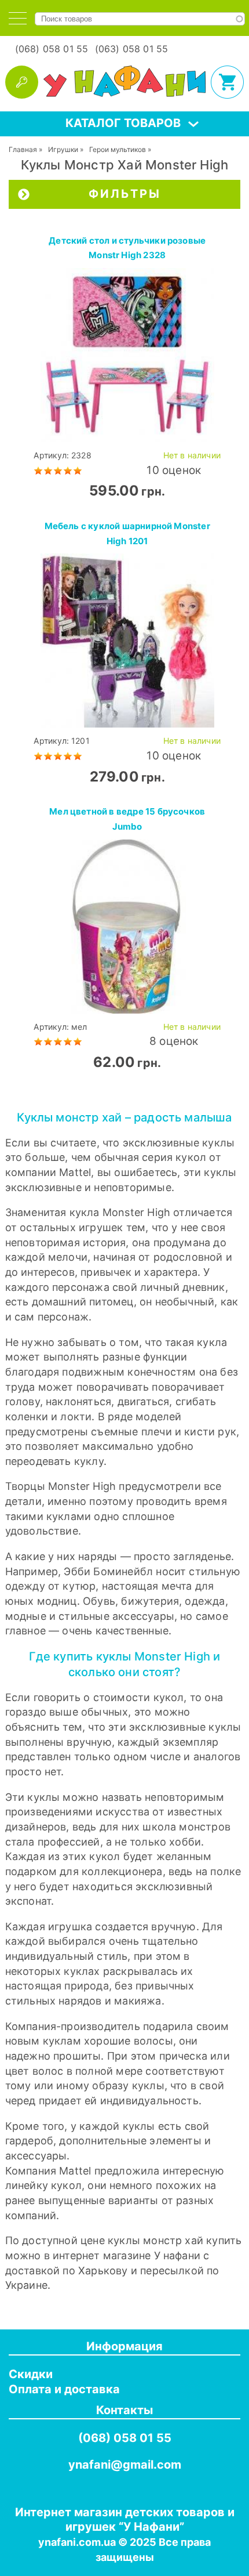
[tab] (18, 18)
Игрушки (63, 149)
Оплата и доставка (64, 2389)
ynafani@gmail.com (125, 2465)
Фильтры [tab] (125, 194)
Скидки (31, 2374)
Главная (23, 149)
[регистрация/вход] (22, 82)
